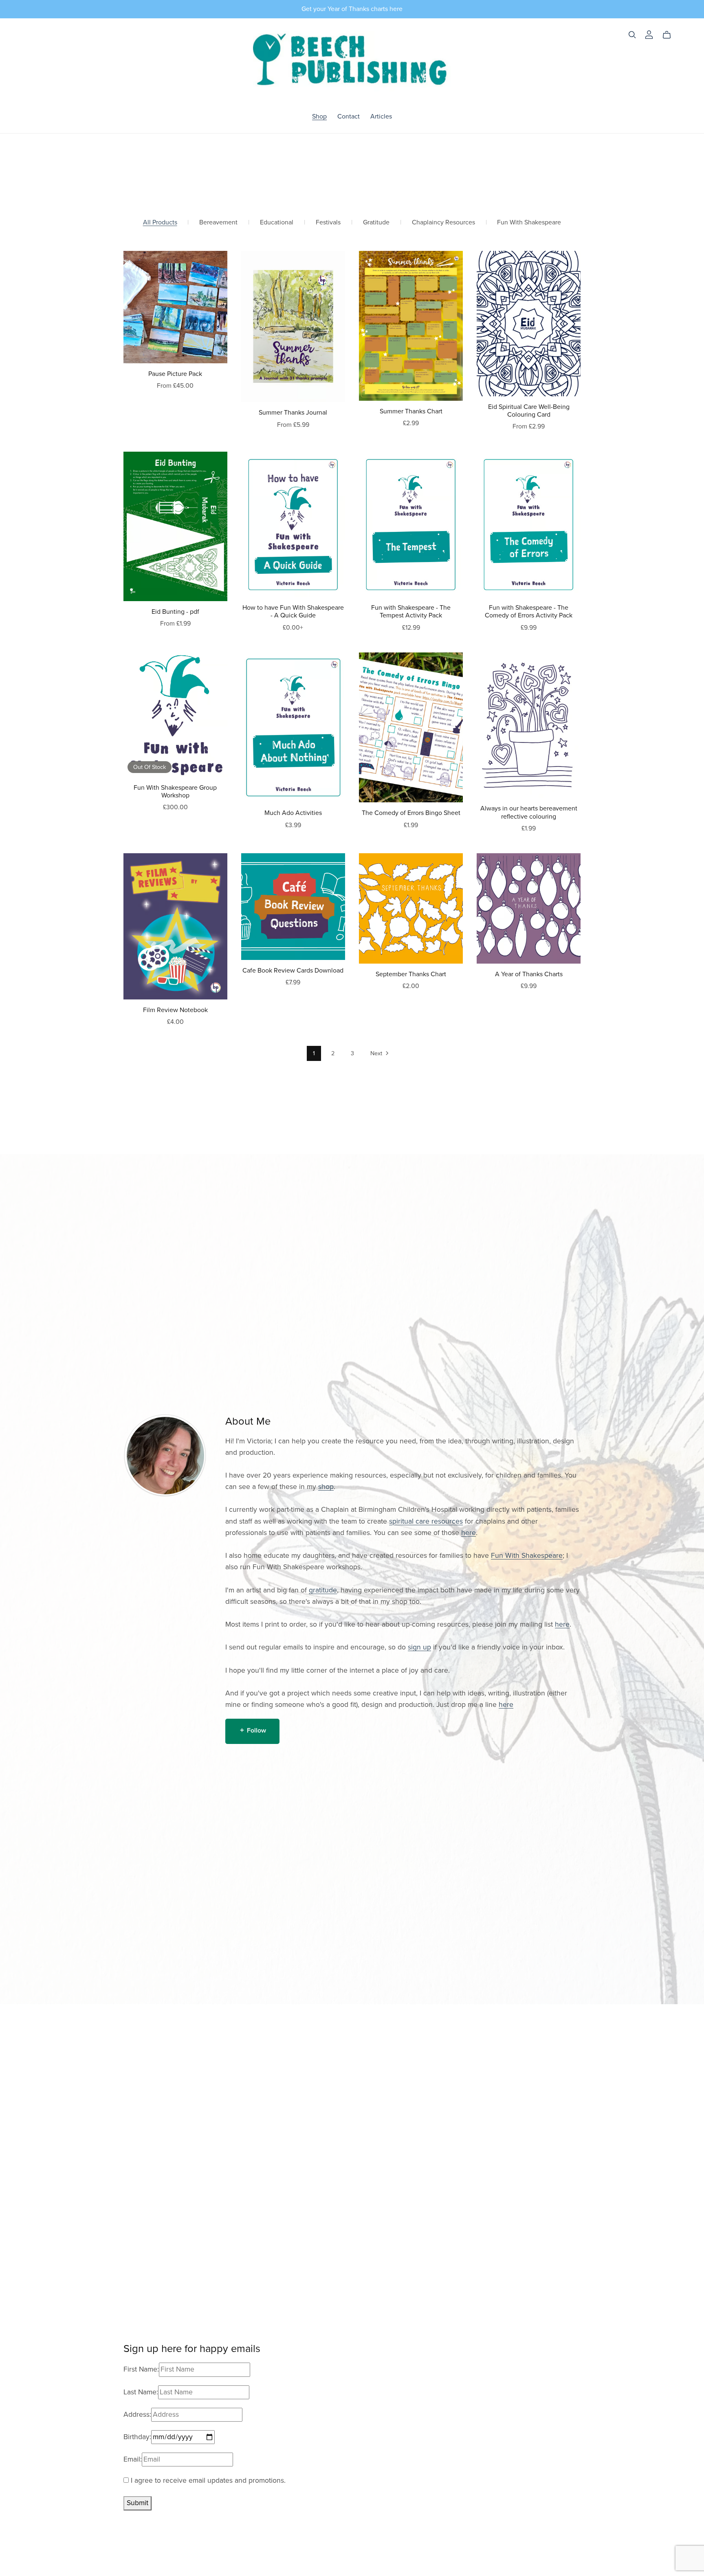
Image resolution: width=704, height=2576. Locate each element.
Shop (319, 116)
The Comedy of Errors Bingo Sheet (411, 813)
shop (326, 1487)
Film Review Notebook (175, 1010)
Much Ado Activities (293, 813)
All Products (160, 223)
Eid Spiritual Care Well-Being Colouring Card (529, 411)
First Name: (141, 2369)
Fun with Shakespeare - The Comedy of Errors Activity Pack (529, 612)
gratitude (323, 1590)
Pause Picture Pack (175, 374)
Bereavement (218, 223)
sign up (419, 1647)
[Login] (649, 34)
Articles (381, 116)
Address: (137, 2415)
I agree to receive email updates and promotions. (207, 2480)
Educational (277, 223)
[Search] (632, 35)
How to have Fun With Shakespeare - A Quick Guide (293, 612)
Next (377, 1053)
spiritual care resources (426, 1521)
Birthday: (137, 2437)
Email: (133, 2459)
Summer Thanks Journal (293, 413)
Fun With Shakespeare (529, 223)
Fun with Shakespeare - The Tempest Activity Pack (411, 612)
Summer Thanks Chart (411, 411)
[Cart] (670, 35)
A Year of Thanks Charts (529, 974)
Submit (137, 2503)
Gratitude (376, 223)
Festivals (328, 223)
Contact (349, 116)
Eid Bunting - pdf (175, 612)
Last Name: (141, 2392)
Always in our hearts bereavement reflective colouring (529, 812)
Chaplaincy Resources (443, 223)
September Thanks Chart (411, 974)
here (469, 1533)
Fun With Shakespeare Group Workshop (175, 792)
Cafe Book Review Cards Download (293, 971)
